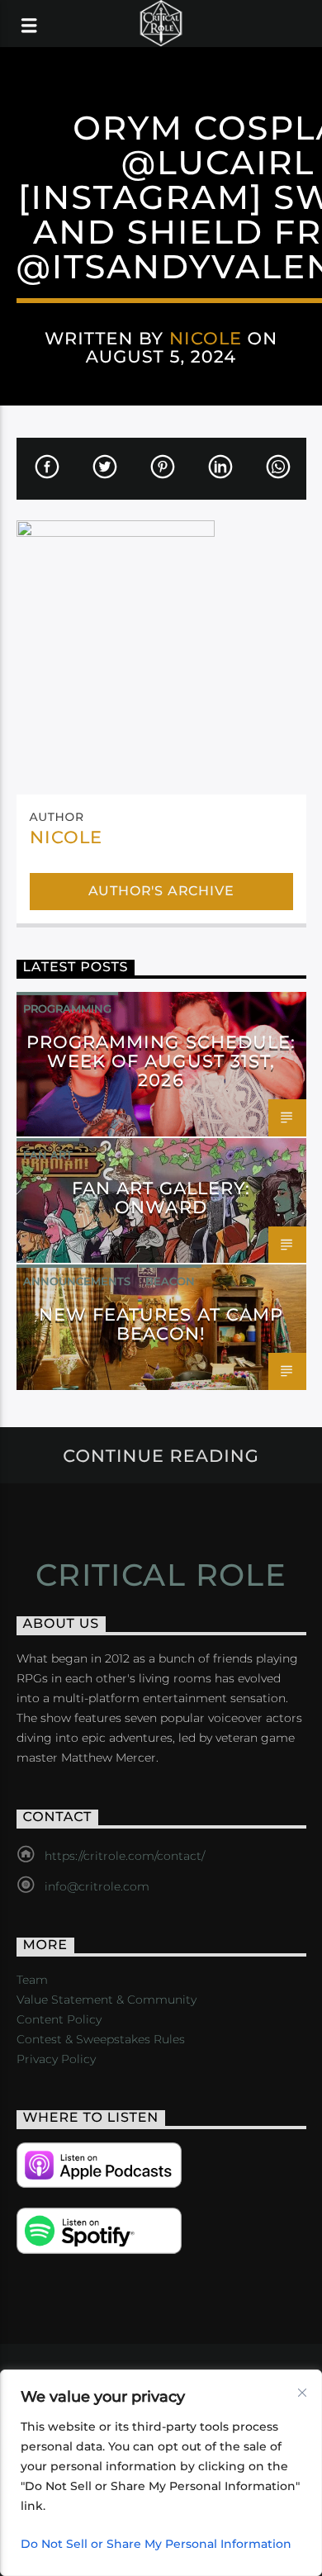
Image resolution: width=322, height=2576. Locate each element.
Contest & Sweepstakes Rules (101, 2039)
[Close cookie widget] (302, 2393)
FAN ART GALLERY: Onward (161, 1198)
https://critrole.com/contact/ (125, 1856)
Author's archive (161, 891)
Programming (67, 1008)
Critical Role (161, 1575)
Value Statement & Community (107, 2000)
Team (32, 1980)
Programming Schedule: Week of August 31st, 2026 (161, 1061)
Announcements (77, 1281)
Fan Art (48, 1155)
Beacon (170, 1281)
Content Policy (59, 2019)
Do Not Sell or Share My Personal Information (156, 2544)
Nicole (206, 338)
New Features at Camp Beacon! (161, 1324)
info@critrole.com (97, 1886)
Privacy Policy (56, 2059)
